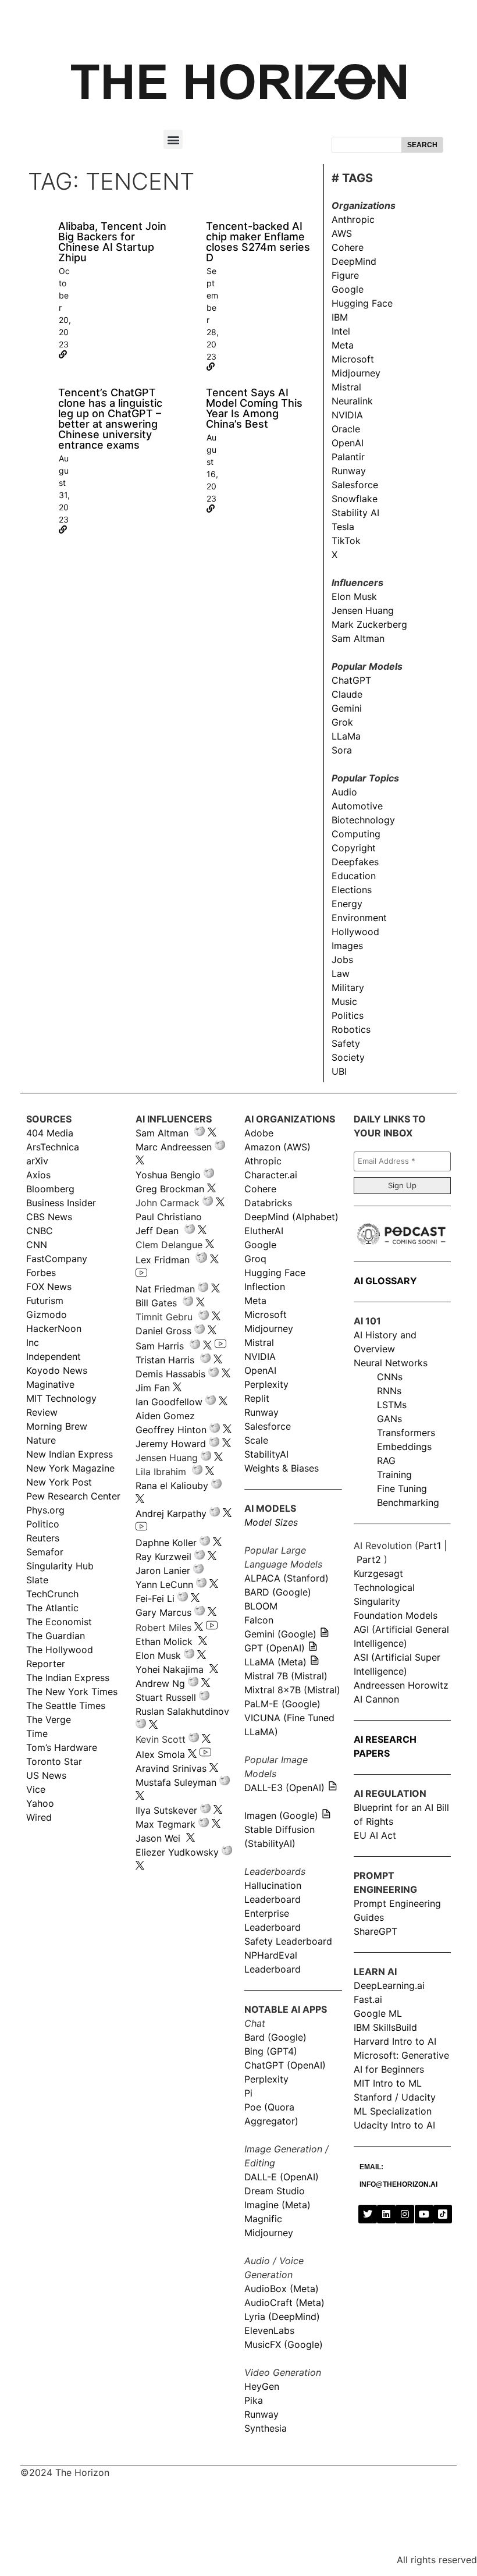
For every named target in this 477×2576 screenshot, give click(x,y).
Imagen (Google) (281, 1815)
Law (341, 973)
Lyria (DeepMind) (282, 2316)
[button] (173, 139)
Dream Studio (275, 2191)
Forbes (41, 1273)
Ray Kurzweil (163, 1557)
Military (348, 987)
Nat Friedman (165, 1289)
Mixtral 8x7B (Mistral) (292, 1690)
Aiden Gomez (165, 1416)
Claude (347, 694)
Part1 (430, 1545)
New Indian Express (70, 1454)
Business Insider (61, 1203)
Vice (36, 1789)
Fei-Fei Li (155, 1598)
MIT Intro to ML (388, 2083)
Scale (256, 1440)
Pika (254, 2400)
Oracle (346, 429)
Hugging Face (362, 303)
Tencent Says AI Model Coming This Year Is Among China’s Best (254, 408)
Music (344, 1001)
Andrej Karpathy (171, 1513)
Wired (39, 1817)
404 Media (50, 1133)
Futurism (45, 1301)
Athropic (263, 1161)
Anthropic (353, 219)
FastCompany (57, 1259)
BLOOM (261, 1606)
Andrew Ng (160, 1683)
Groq (255, 1259)
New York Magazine (70, 1468)
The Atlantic (52, 1608)
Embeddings (404, 1447)
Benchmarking (408, 1502)
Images (347, 946)
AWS (342, 233)
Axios (38, 1175)
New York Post (59, 1482)
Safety (346, 1043)
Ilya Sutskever (166, 1810)
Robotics (351, 1029)
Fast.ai (368, 1999)
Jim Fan (153, 1388)
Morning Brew (57, 1426)
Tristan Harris (165, 1360)
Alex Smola (160, 1754)
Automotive (357, 806)
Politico (43, 1524)
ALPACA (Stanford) (286, 1578)
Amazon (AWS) (277, 1147)
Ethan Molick (165, 1641)
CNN (37, 1245)
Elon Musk (354, 596)
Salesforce (355, 485)
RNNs (389, 1391)
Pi (248, 2093)
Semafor (45, 1552)
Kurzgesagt (378, 1573)
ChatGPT (351, 680)
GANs (389, 1419)
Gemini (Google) (280, 1634)
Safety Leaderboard (288, 1941)
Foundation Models (396, 1615)
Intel (341, 331)
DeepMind (354, 261)
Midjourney (356, 373)
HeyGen (262, 2386)
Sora (342, 750)
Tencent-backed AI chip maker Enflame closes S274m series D (258, 242)
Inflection (265, 1287)
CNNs (390, 1377)
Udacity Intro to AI (394, 2125)
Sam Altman (358, 638)
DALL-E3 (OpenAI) (284, 1788)
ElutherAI (264, 1231)
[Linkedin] (386, 2214)
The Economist (59, 1622)
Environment (359, 918)
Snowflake (355, 499)
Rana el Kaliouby (172, 1486)
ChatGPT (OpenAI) (285, 2065)
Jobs (342, 960)
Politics (348, 1015)
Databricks (268, 1203)
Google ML (378, 2013)
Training (394, 1474)
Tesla (343, 527)
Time (37, 1733)
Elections (352, 890)
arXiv (37, 1161)
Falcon (260, 1620)
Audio (344, 792)
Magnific (263, 2219)
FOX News (49, 1287)
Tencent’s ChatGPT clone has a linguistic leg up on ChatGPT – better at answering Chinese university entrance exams (110, 419)
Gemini (347, 708)
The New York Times (72, 1692)
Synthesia (266, 2428)
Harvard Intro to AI (395, 2041)
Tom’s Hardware (62, 1747)
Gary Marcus (163, 1612)
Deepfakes (355, 862)
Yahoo (40, 1803)
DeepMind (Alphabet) (291, 1217)
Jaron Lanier (163, 1571)
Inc (33, 1342)
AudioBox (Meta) (282, 2289)
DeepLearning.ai (389, 1985)
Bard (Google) (275, 2037)
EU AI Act (375, 1835)
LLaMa (346, 736)
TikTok (346, 541)
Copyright (354, 848)
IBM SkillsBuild (385, 2027)
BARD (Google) (278, 1592)
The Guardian (56, 1636)
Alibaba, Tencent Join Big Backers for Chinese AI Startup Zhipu (112, 242)
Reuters (43, 1538)
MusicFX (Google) (284, 2344)
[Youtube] (424, 2214)
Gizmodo (47, 1314)
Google (348, 289)
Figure (345, 275)
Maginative (50, 1384)
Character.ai (271, 1175)
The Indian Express (68, 1678)
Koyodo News (57, 1370)
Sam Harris (160, 1346)
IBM (340, 317)
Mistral (346, 387)
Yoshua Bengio (168, 1175)
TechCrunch (52, 1594)
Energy (347, 904)
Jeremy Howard (171, 1444)
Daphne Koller (166, 1543)
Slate (37, 1580)
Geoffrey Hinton (171, 1430)
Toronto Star (54, 1761)
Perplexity (266, 1384)
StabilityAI (266, 1454)
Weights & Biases (282, 1468)
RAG (386, 1461)
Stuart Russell (166, 1697)
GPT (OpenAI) (275, 1648)
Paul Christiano (169, 1217)
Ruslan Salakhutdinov (182, 1711)
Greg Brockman (170, 1189)
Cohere (348, 247)
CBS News (49, 1217)
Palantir (348, 457)
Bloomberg (50, 1189)
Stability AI (355, 513)
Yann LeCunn (164, 1584)
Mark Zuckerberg (369, 624)
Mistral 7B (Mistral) (286, 1676)
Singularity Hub (60, 1566)
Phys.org (45, 1510)
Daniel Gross (163, 1331)
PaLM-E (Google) (282, 1704)
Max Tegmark (165, 1824)
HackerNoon (54, 1328)
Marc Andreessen (174, 1147)
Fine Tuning (402, 1488)
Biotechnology (363, 820)
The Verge (49, 1719)
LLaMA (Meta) (275, 1662)
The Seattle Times (66, 1706)
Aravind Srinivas (171, 1768)
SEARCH (422, 145)
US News (46, 1775)
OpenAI (348, 443)
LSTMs (392, 1405)
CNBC (40, 1231)
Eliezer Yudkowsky (177, 1852)
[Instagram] (405, 2214)
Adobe (259, 1133)
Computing (356, 834)
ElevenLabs (269, 2330)
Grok (342, 722)
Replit (257, 1398)
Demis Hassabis (170, 1374)
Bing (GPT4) (271, 2051)
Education (354, 876)
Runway (349, 471)
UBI (339, 1071)
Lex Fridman (163, 1260)
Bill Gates (156, 1303)
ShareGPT (375, 1931)
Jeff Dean (157, 1231)
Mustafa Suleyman (176, 1782)
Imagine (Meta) (277, 2205)
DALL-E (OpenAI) (282, 2177)
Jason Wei (158, 1838)
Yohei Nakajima (170, 1669)
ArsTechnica (53, 1147)
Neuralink (352, 401)
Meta (343, 345)
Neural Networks (391, 1363)
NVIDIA (347, 415)
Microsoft (353, 359)
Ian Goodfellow (169, 1402)
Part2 (369, 1559)
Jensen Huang (363, 610)
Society (348, 1057)
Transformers (406, 1433)
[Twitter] (368, 2214)
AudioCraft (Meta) (284, 2303)
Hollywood (355, 932)
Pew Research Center (73, 1496)
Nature (41, 1440)
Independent (54, 1356)
